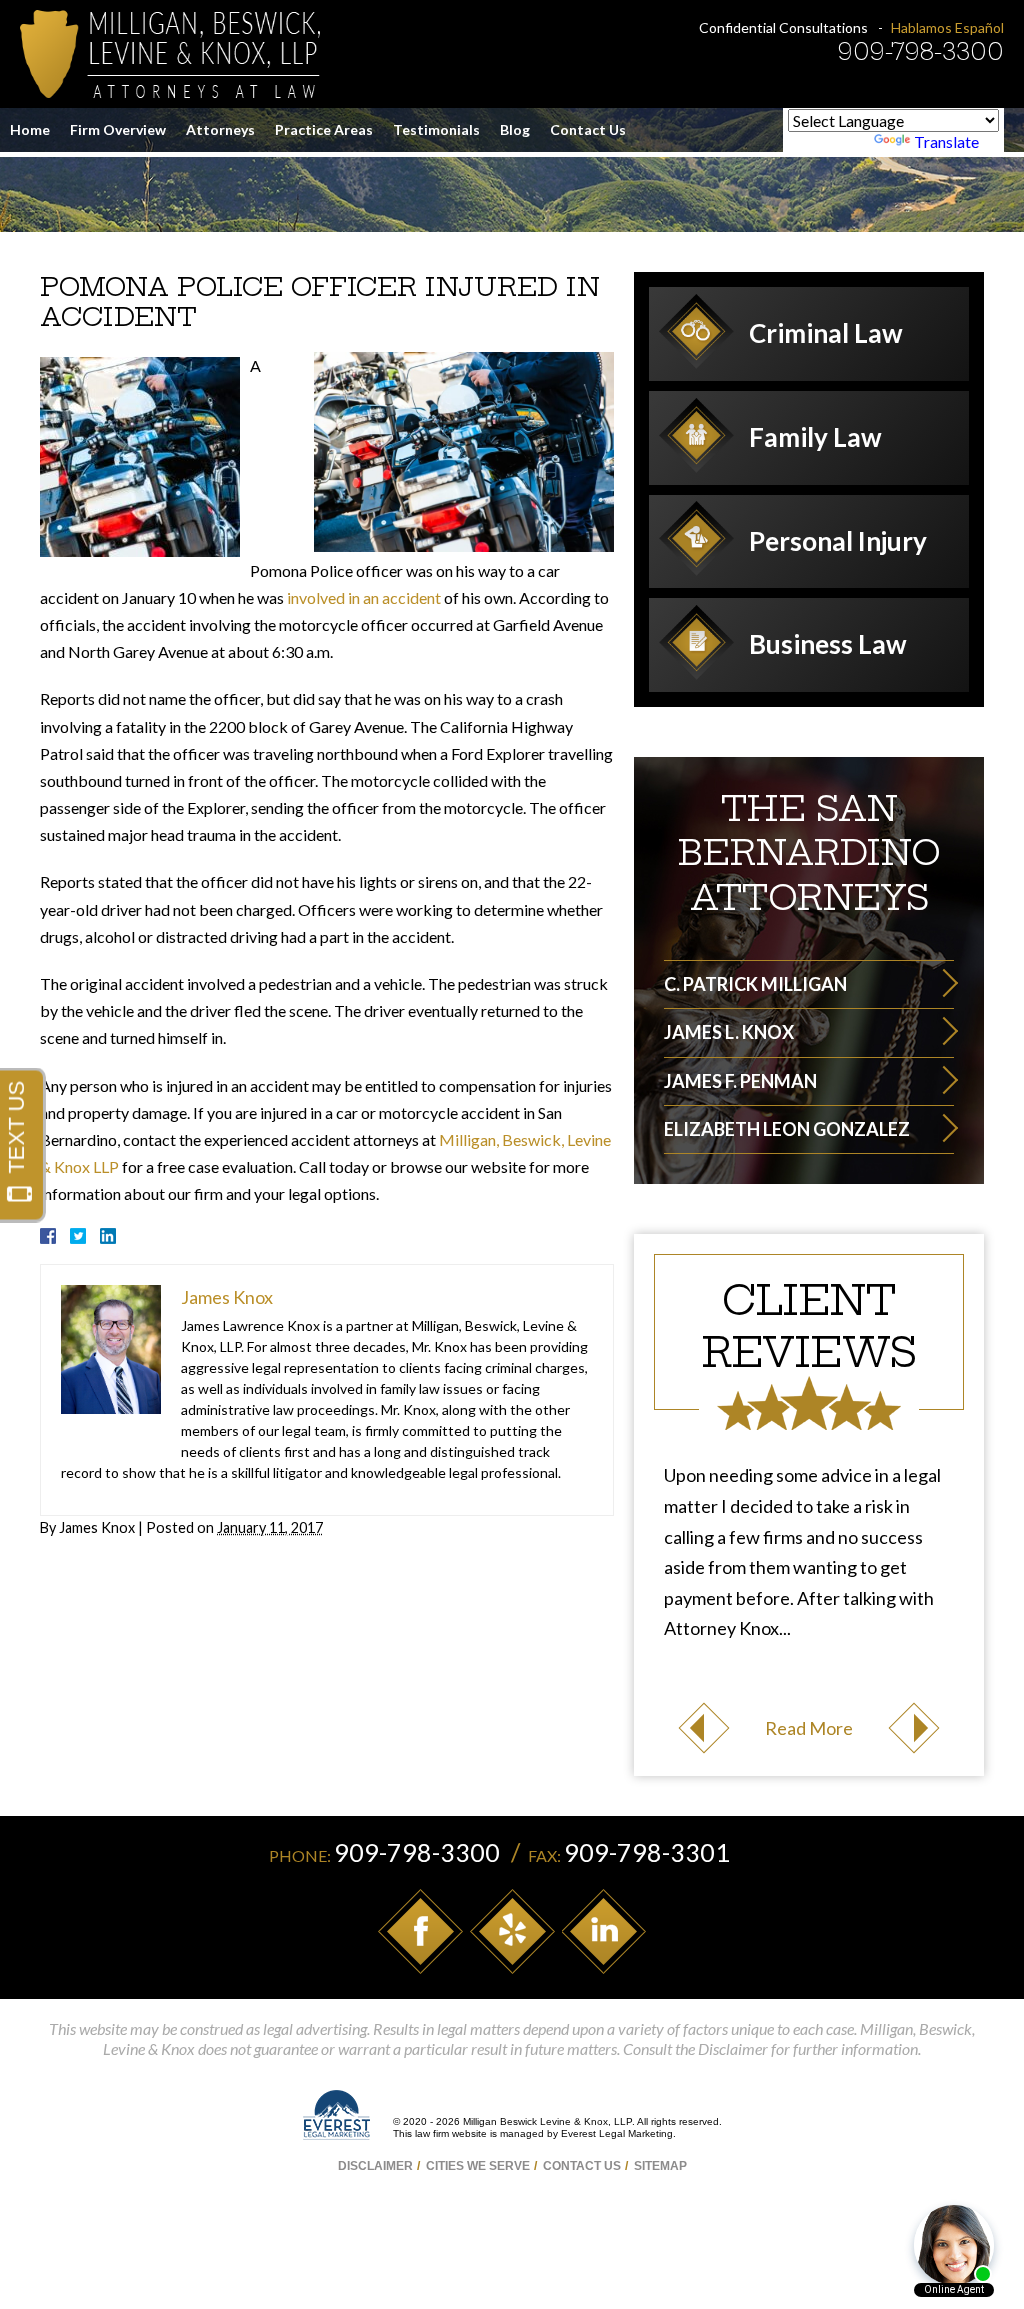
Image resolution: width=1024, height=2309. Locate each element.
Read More (809, 1728)
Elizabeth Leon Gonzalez (787, 1129)
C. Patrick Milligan (755, 984)
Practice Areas (324, 129)
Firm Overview (118, 129)
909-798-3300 (921, 51)
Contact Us (588, 129)
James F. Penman (740, 1081)
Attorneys (220, 129)
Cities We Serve (478, 2166)
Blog (515, 129)
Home (30, 129)
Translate (946, 141)
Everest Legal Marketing (617, 2133)
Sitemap (660, 2166)
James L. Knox (729, 1032)
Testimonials (436, 129)
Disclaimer (375, 2166)
